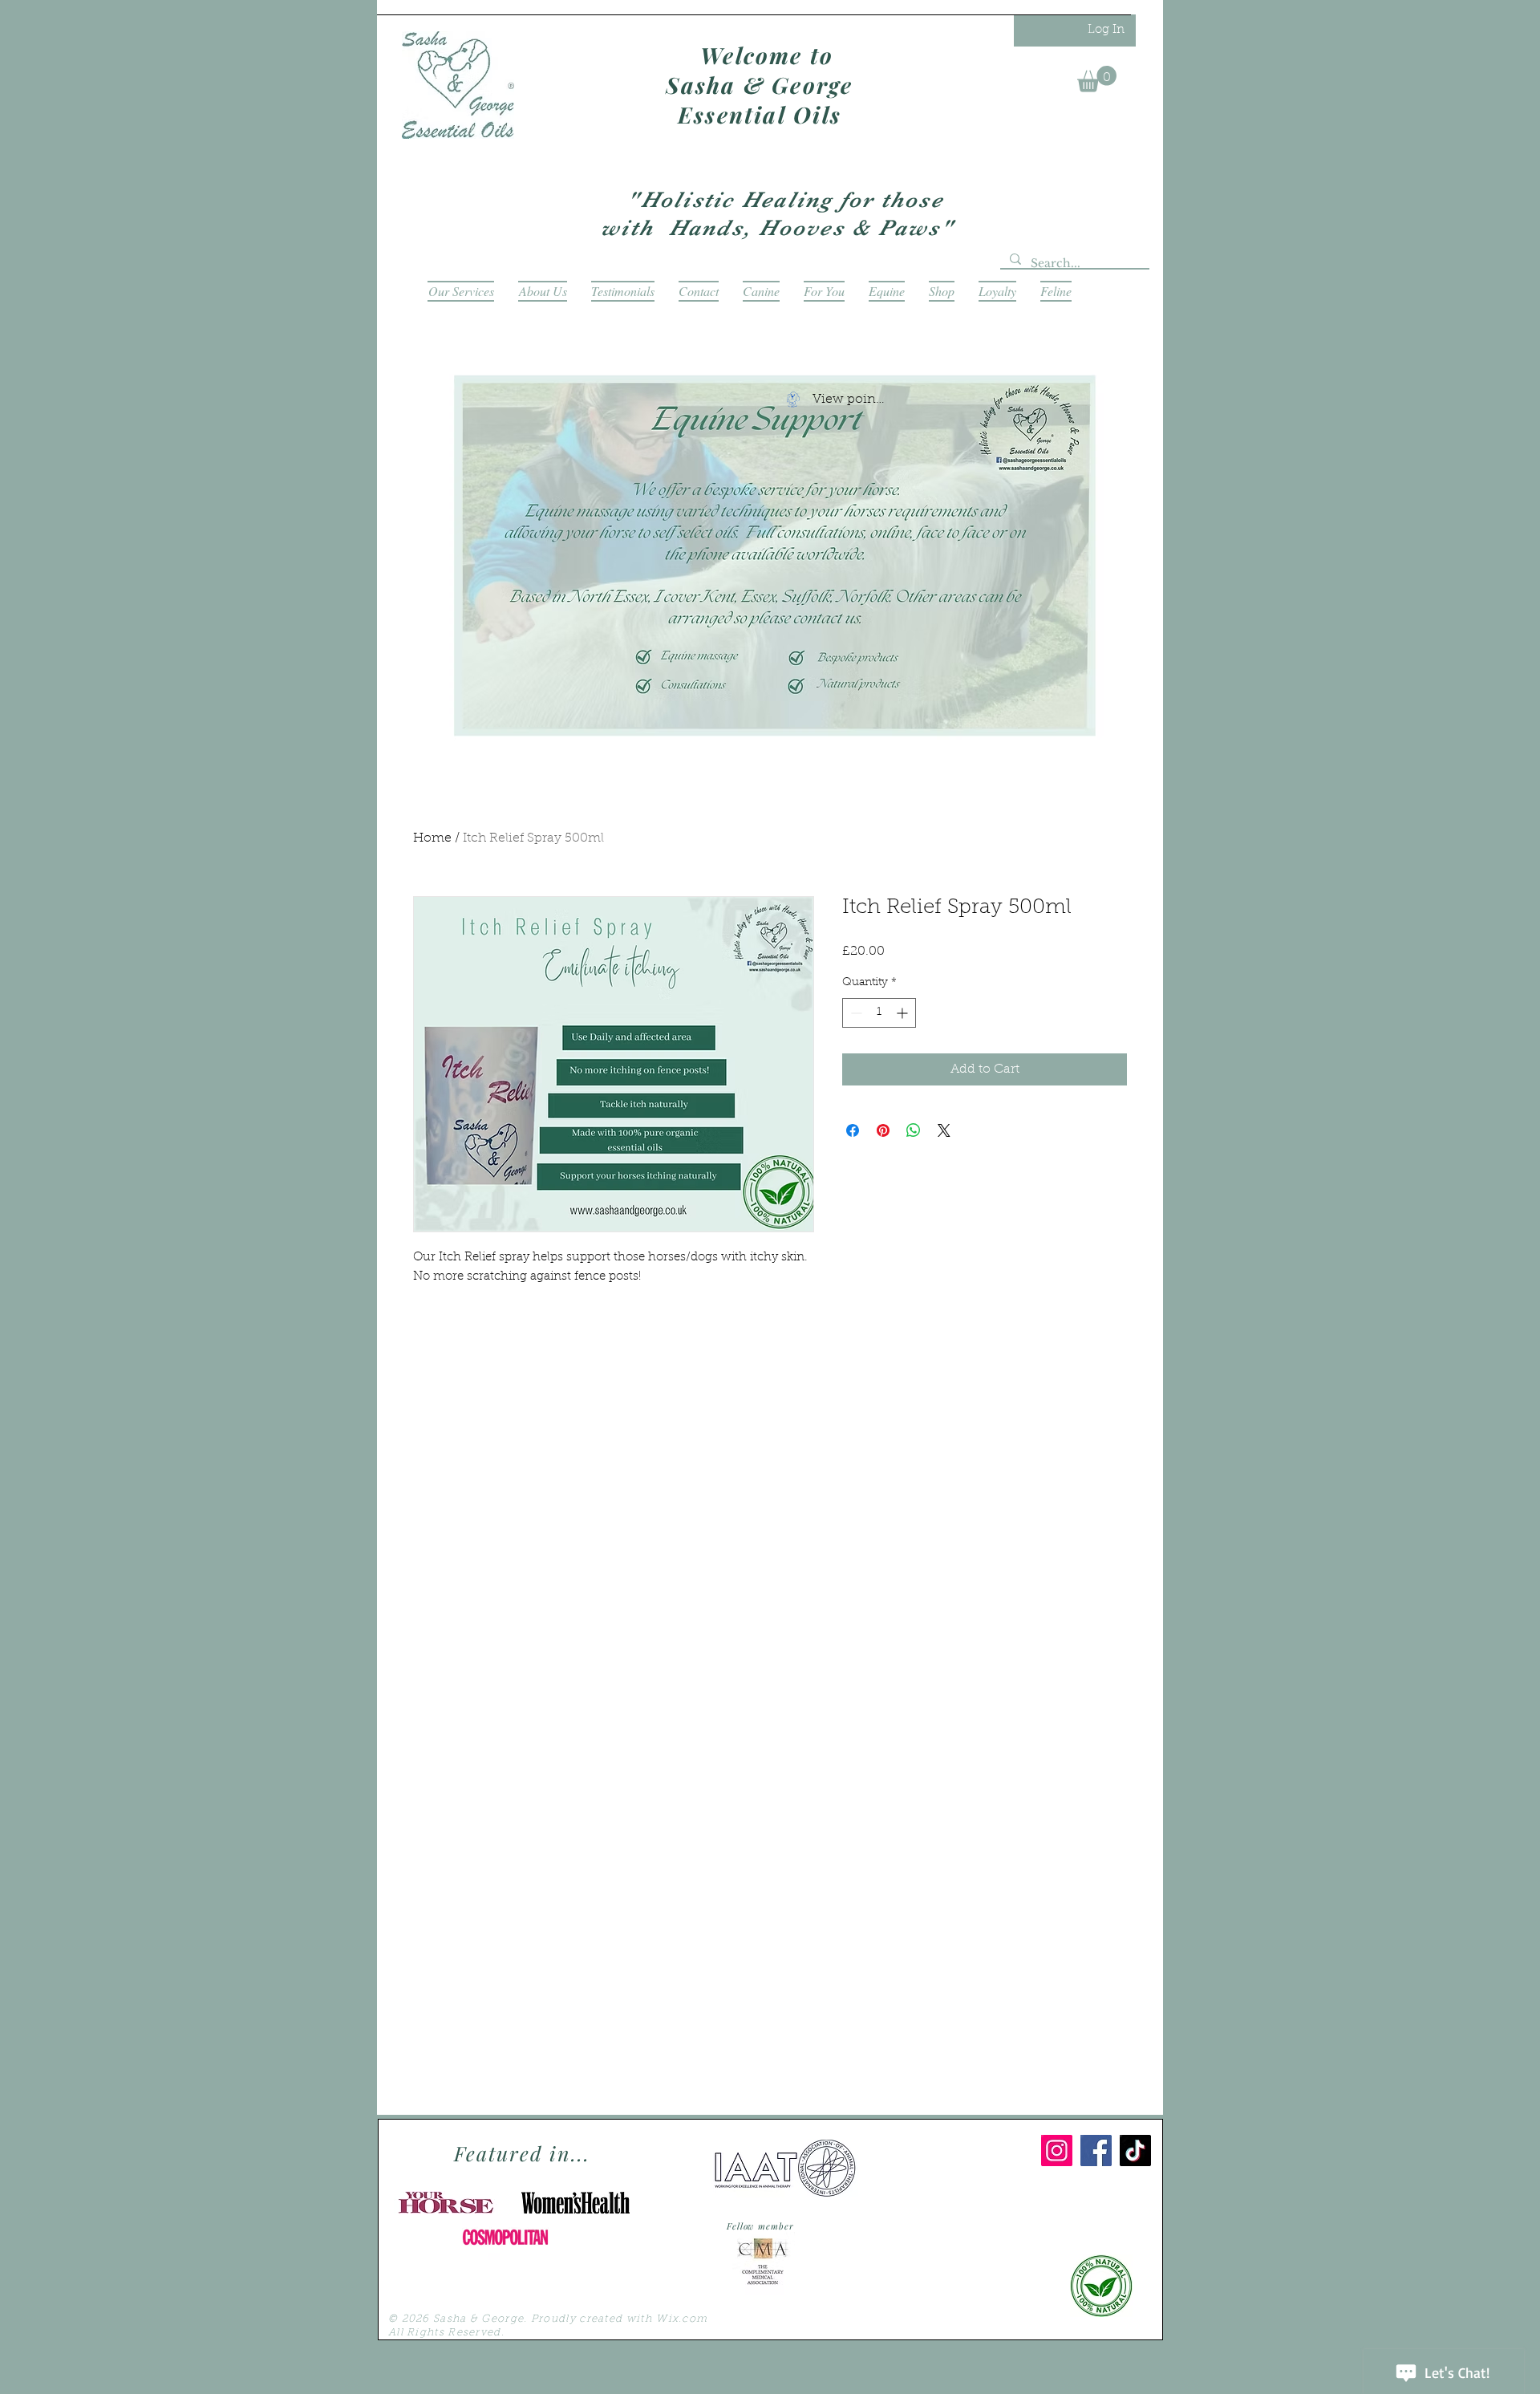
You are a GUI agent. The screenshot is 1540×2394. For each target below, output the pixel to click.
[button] (1097, 79)
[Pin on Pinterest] (883, 1130)
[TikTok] (1135, 2151)
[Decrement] (855, 1013)
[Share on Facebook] (853, 1130)
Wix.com (682, 2319)
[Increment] (904, 1013)
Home (432, 838)
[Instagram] (1057, 2151)
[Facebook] (1096, 2151)
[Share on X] (944, 1130)
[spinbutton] (879, 1013)
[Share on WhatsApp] (914, 1130)
